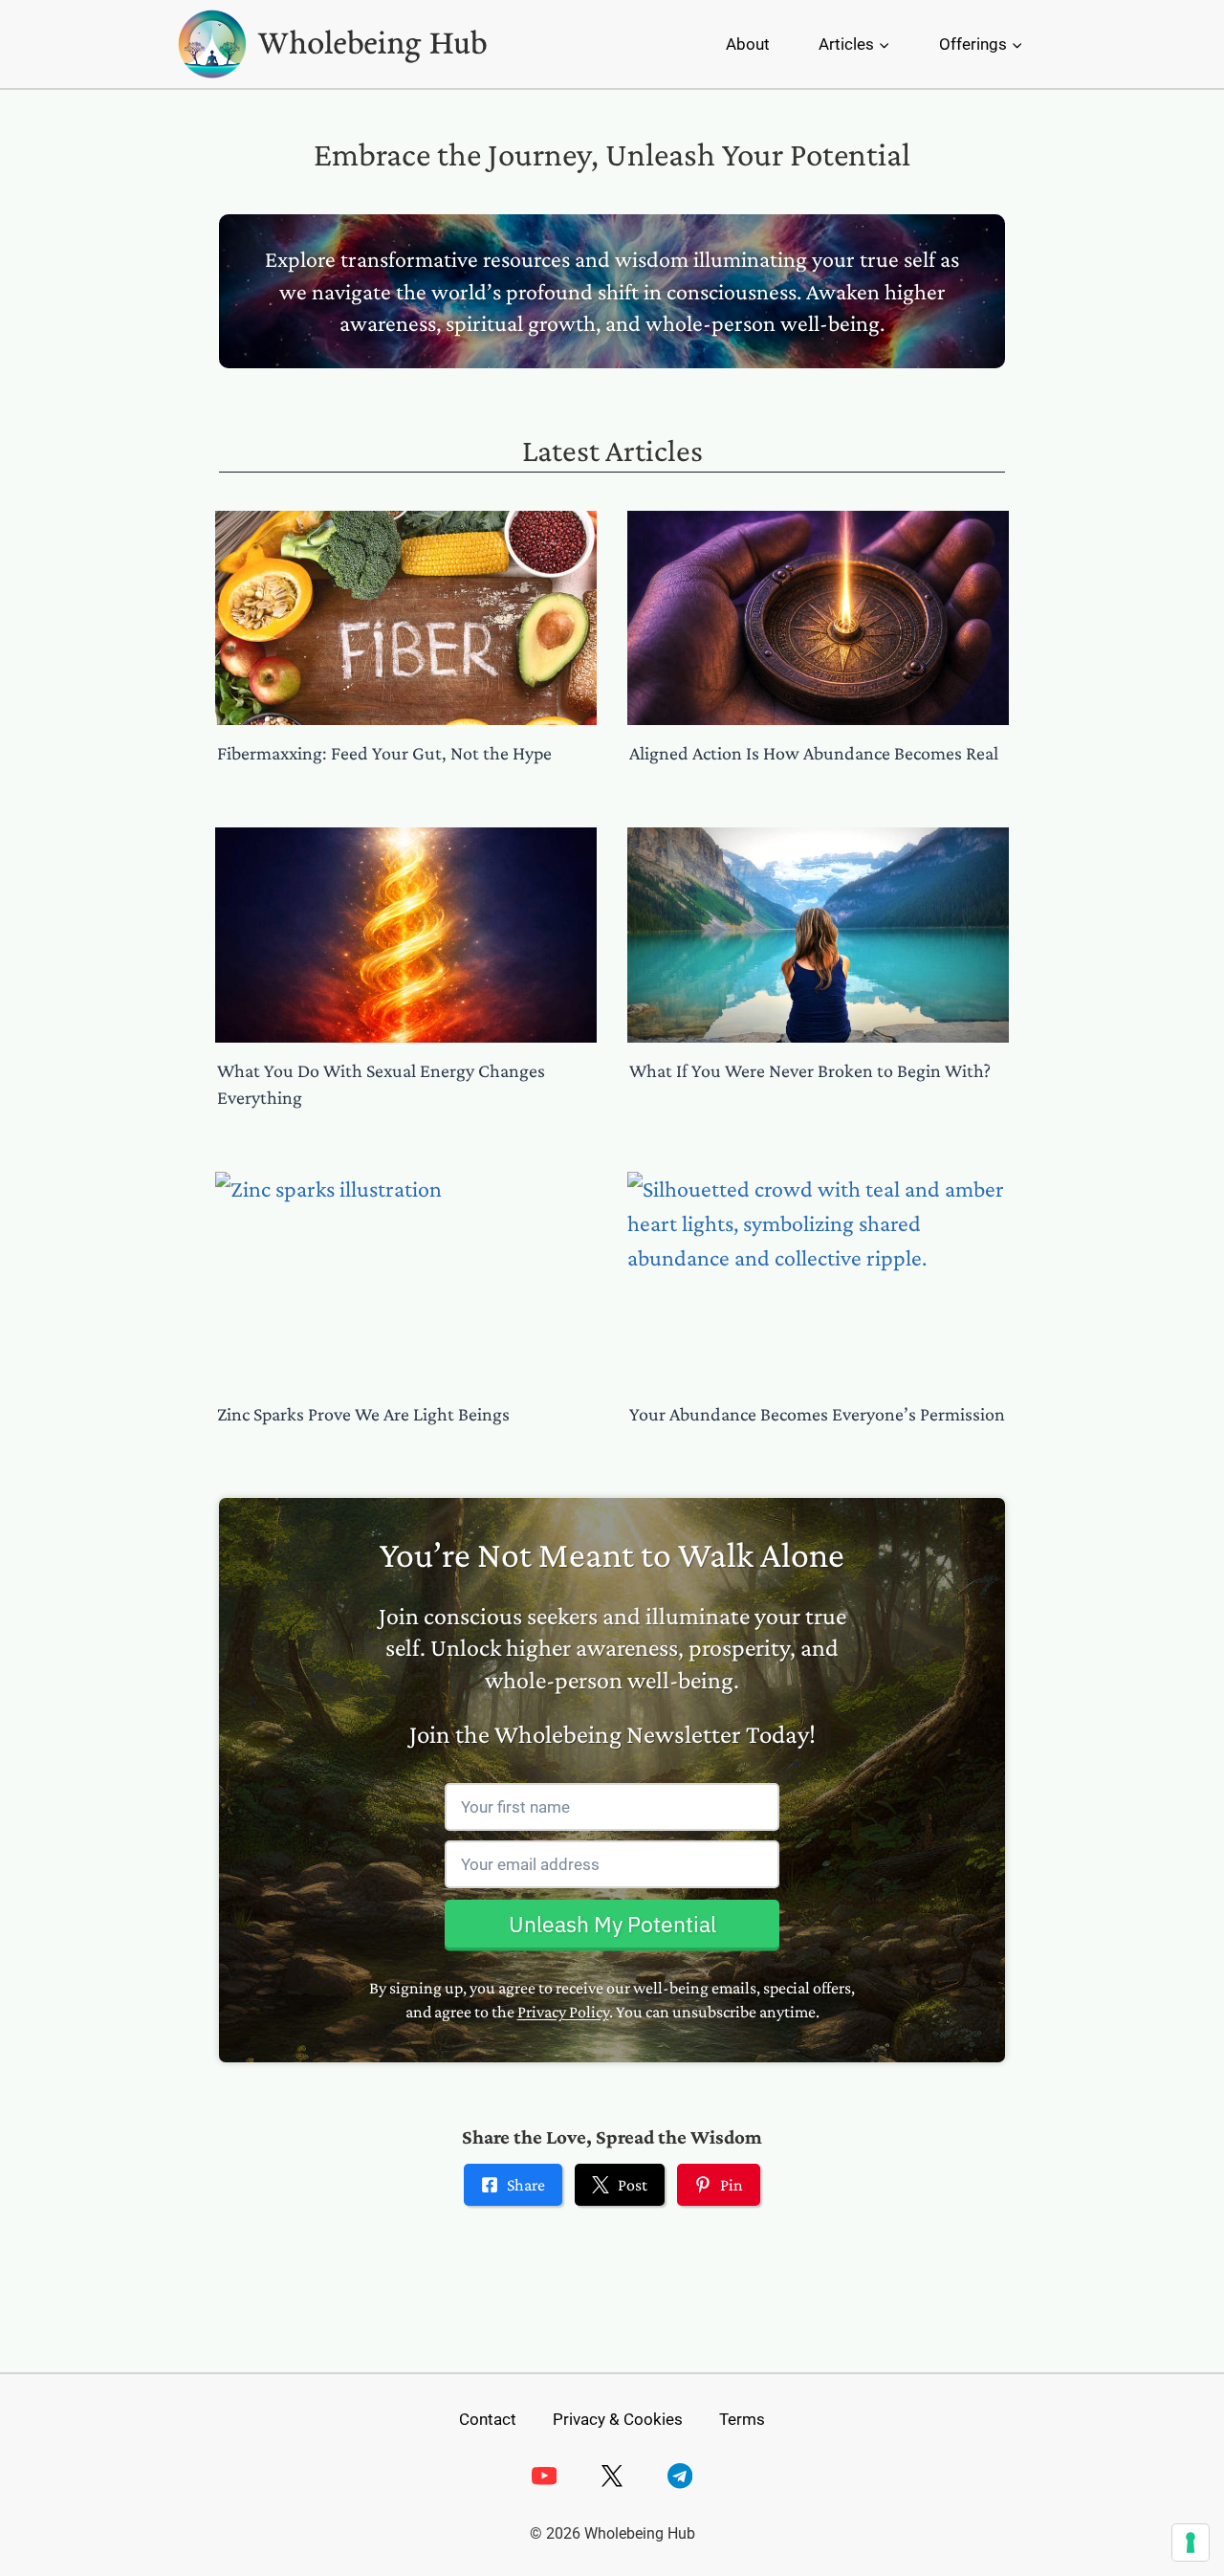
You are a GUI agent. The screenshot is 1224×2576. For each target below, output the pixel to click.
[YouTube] (544, 2476)
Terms (742, 2419)
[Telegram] (680, 2476)
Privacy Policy (563, 2012)
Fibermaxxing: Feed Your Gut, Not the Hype (384, 753)
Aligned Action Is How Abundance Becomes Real (814, 753)
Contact (488, 2419)
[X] (612, 2476)
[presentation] (406, 618)
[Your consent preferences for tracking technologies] (1191, 2543)
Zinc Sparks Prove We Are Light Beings (363, 1414)
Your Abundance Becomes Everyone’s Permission (817, 1414)
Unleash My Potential (612, 1924)
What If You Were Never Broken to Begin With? (810, 1070)
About (748, 44)
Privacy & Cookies (618, 2419)
